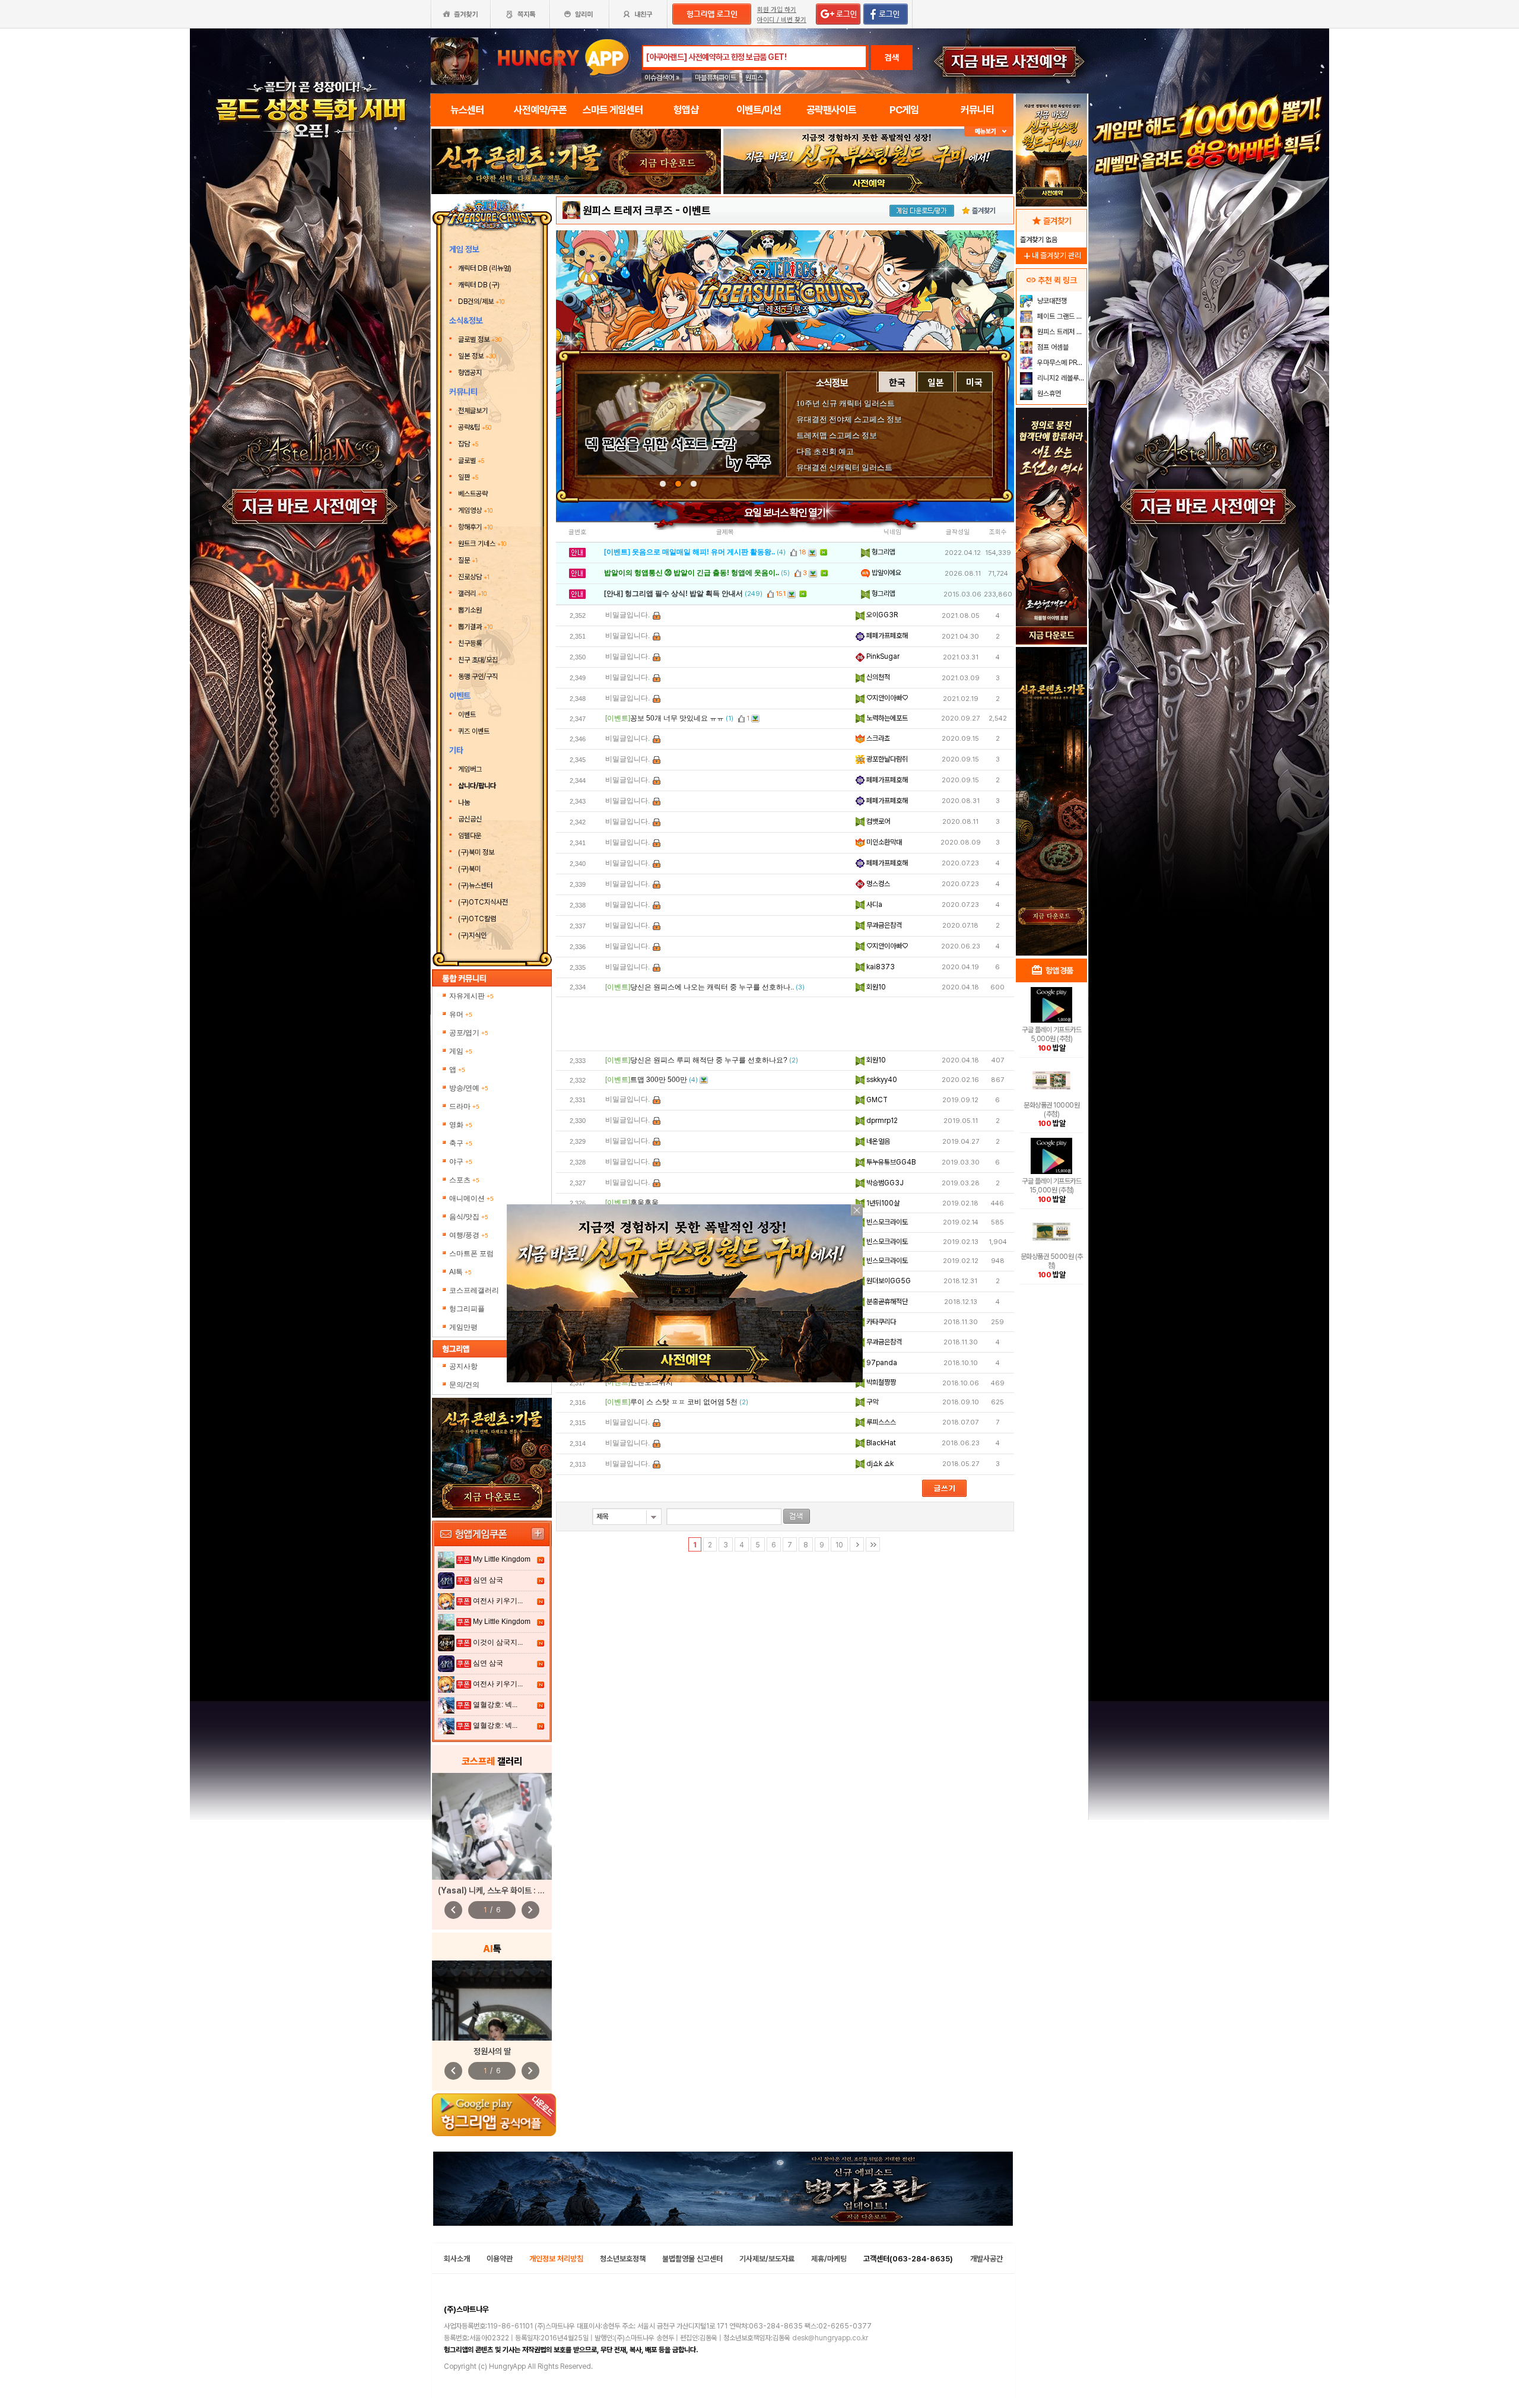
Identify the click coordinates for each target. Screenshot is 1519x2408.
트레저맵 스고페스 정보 (837, 435)
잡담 (468, 444)
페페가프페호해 (886, 636)
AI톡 (460, 1272)
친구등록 (471, 643)
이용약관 (500, 2259)
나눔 (464, 802)
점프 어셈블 (1052, 347)
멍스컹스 (877, 884)
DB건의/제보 (481, 302)
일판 (468, 477)
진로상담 (474, 577)
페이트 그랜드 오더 (1061, 316)
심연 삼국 (488, 1580)
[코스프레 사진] (492, 1826)
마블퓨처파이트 (716, 78)
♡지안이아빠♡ (886, 698)
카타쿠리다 (880, 1322)
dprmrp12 (881, 1121)
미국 (974, 382)
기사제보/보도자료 (767, 2259)
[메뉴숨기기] (989, 131)
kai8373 (880, 967)
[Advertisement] (785, 1024)
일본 (936, 382)
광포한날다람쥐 (886, 759)
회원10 (875, 987)
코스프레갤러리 (474, 1290)
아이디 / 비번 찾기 (782, 20)
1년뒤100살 (882, 1203)
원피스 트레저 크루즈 (628, 210)
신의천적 (877, 677)
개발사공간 (986, 2259)
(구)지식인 (473, 935)
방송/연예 (469, 1088)
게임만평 (463, 1327)
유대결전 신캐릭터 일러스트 (844, 467)
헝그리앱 (883, 552)
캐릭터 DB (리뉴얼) (486, 268)
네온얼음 (877, 1141)
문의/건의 (464, 1385)
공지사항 (463, 1366)
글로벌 (471, 461)
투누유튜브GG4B (890, 1162)
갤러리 (472, 594)
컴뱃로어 (877, 821)
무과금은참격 (883, 925)
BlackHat (880, 1443)
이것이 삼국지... (498, 1642)
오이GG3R (881, 615)
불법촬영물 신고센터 (692, 2259)
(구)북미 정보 (476, 852)
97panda (881, 1363)
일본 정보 (477, 356)
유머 (461, 1014)
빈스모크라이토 (886, 1222)
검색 (892, 58)
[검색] (797, 1516)
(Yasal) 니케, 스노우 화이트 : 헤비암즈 (502, 1890)
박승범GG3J (884, 1183)
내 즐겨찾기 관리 (1051, 256)
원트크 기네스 (482, 544)
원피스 (754, 78)
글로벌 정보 (480, 340)
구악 (871, 1402)
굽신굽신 (470, 819)
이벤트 (467, 715)
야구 (461, 1162)
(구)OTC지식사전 (483, 902)
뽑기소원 (470, 610)
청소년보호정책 (623, 2259)
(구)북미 (469, 869)
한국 (897, 382)
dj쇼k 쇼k (879, 1464)
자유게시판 (471, 996)
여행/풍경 (469, 1235)
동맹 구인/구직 (478, 677)
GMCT (876, 1100)
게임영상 (475, 510)
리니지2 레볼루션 (1060, 378)
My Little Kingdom (502, 1559)
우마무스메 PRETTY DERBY (1061, 363)
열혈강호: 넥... (495, 1705)
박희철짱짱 (880, 1382)
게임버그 (470, 769)
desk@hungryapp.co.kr (830, 2338)
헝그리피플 (467, 1309)
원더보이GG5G (888, 1281)
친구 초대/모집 (478, 660)
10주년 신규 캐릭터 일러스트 (846, 403)
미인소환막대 (883, 842)
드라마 (464, 1106)
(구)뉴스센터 (475, 886)
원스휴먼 (1048, 394)
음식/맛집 (469, 1217)
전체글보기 (473, 411)
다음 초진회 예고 (825, 451)
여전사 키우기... (498, 1601)
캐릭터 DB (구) (480, 285)
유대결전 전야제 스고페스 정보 (849, 419)
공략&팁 (475, 427)
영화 (461, 1125)
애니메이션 (471, 1198)
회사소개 (457, 2259)
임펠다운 (470, 836)
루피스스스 (880, 1422)
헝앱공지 (470, 373)
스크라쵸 (877, 738)
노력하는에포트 (886, 718)
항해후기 (475, 527)
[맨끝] (873, 1544)
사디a (873, 905)
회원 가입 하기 (777, 10)
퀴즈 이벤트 (474, 731)
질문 (468, 560)
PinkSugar (882, 656)
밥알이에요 (886, 573)
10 (839, 1545)
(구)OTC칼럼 (477, 919)
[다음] (857, 1544)
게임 (461, 1051)
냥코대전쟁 (1051, 301)
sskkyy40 (881, 1080)
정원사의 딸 (492, 2051)
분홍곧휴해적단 (886, 1302)
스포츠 (464, 1180)
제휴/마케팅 (829, 2259)
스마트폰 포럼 (471, 1254)
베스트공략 (474, 494)
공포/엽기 (469, 1033)
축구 (461, 1143)
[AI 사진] (492, 2001)
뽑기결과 (475, 627)
